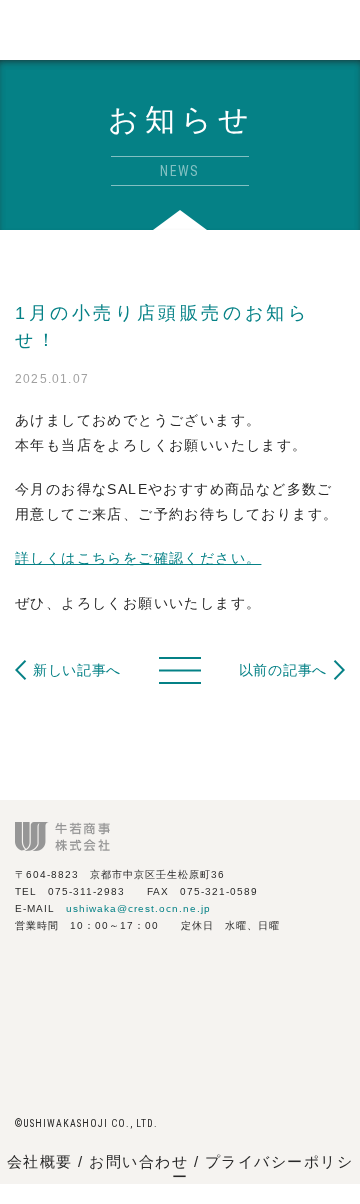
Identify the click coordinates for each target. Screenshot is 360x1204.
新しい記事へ (77, 670)
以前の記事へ (283, 670)
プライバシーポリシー (263, 1169)
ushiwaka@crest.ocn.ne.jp (138, 908)
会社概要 (40, 1161)
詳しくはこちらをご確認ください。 (138, 558)
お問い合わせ (141, 1161)
